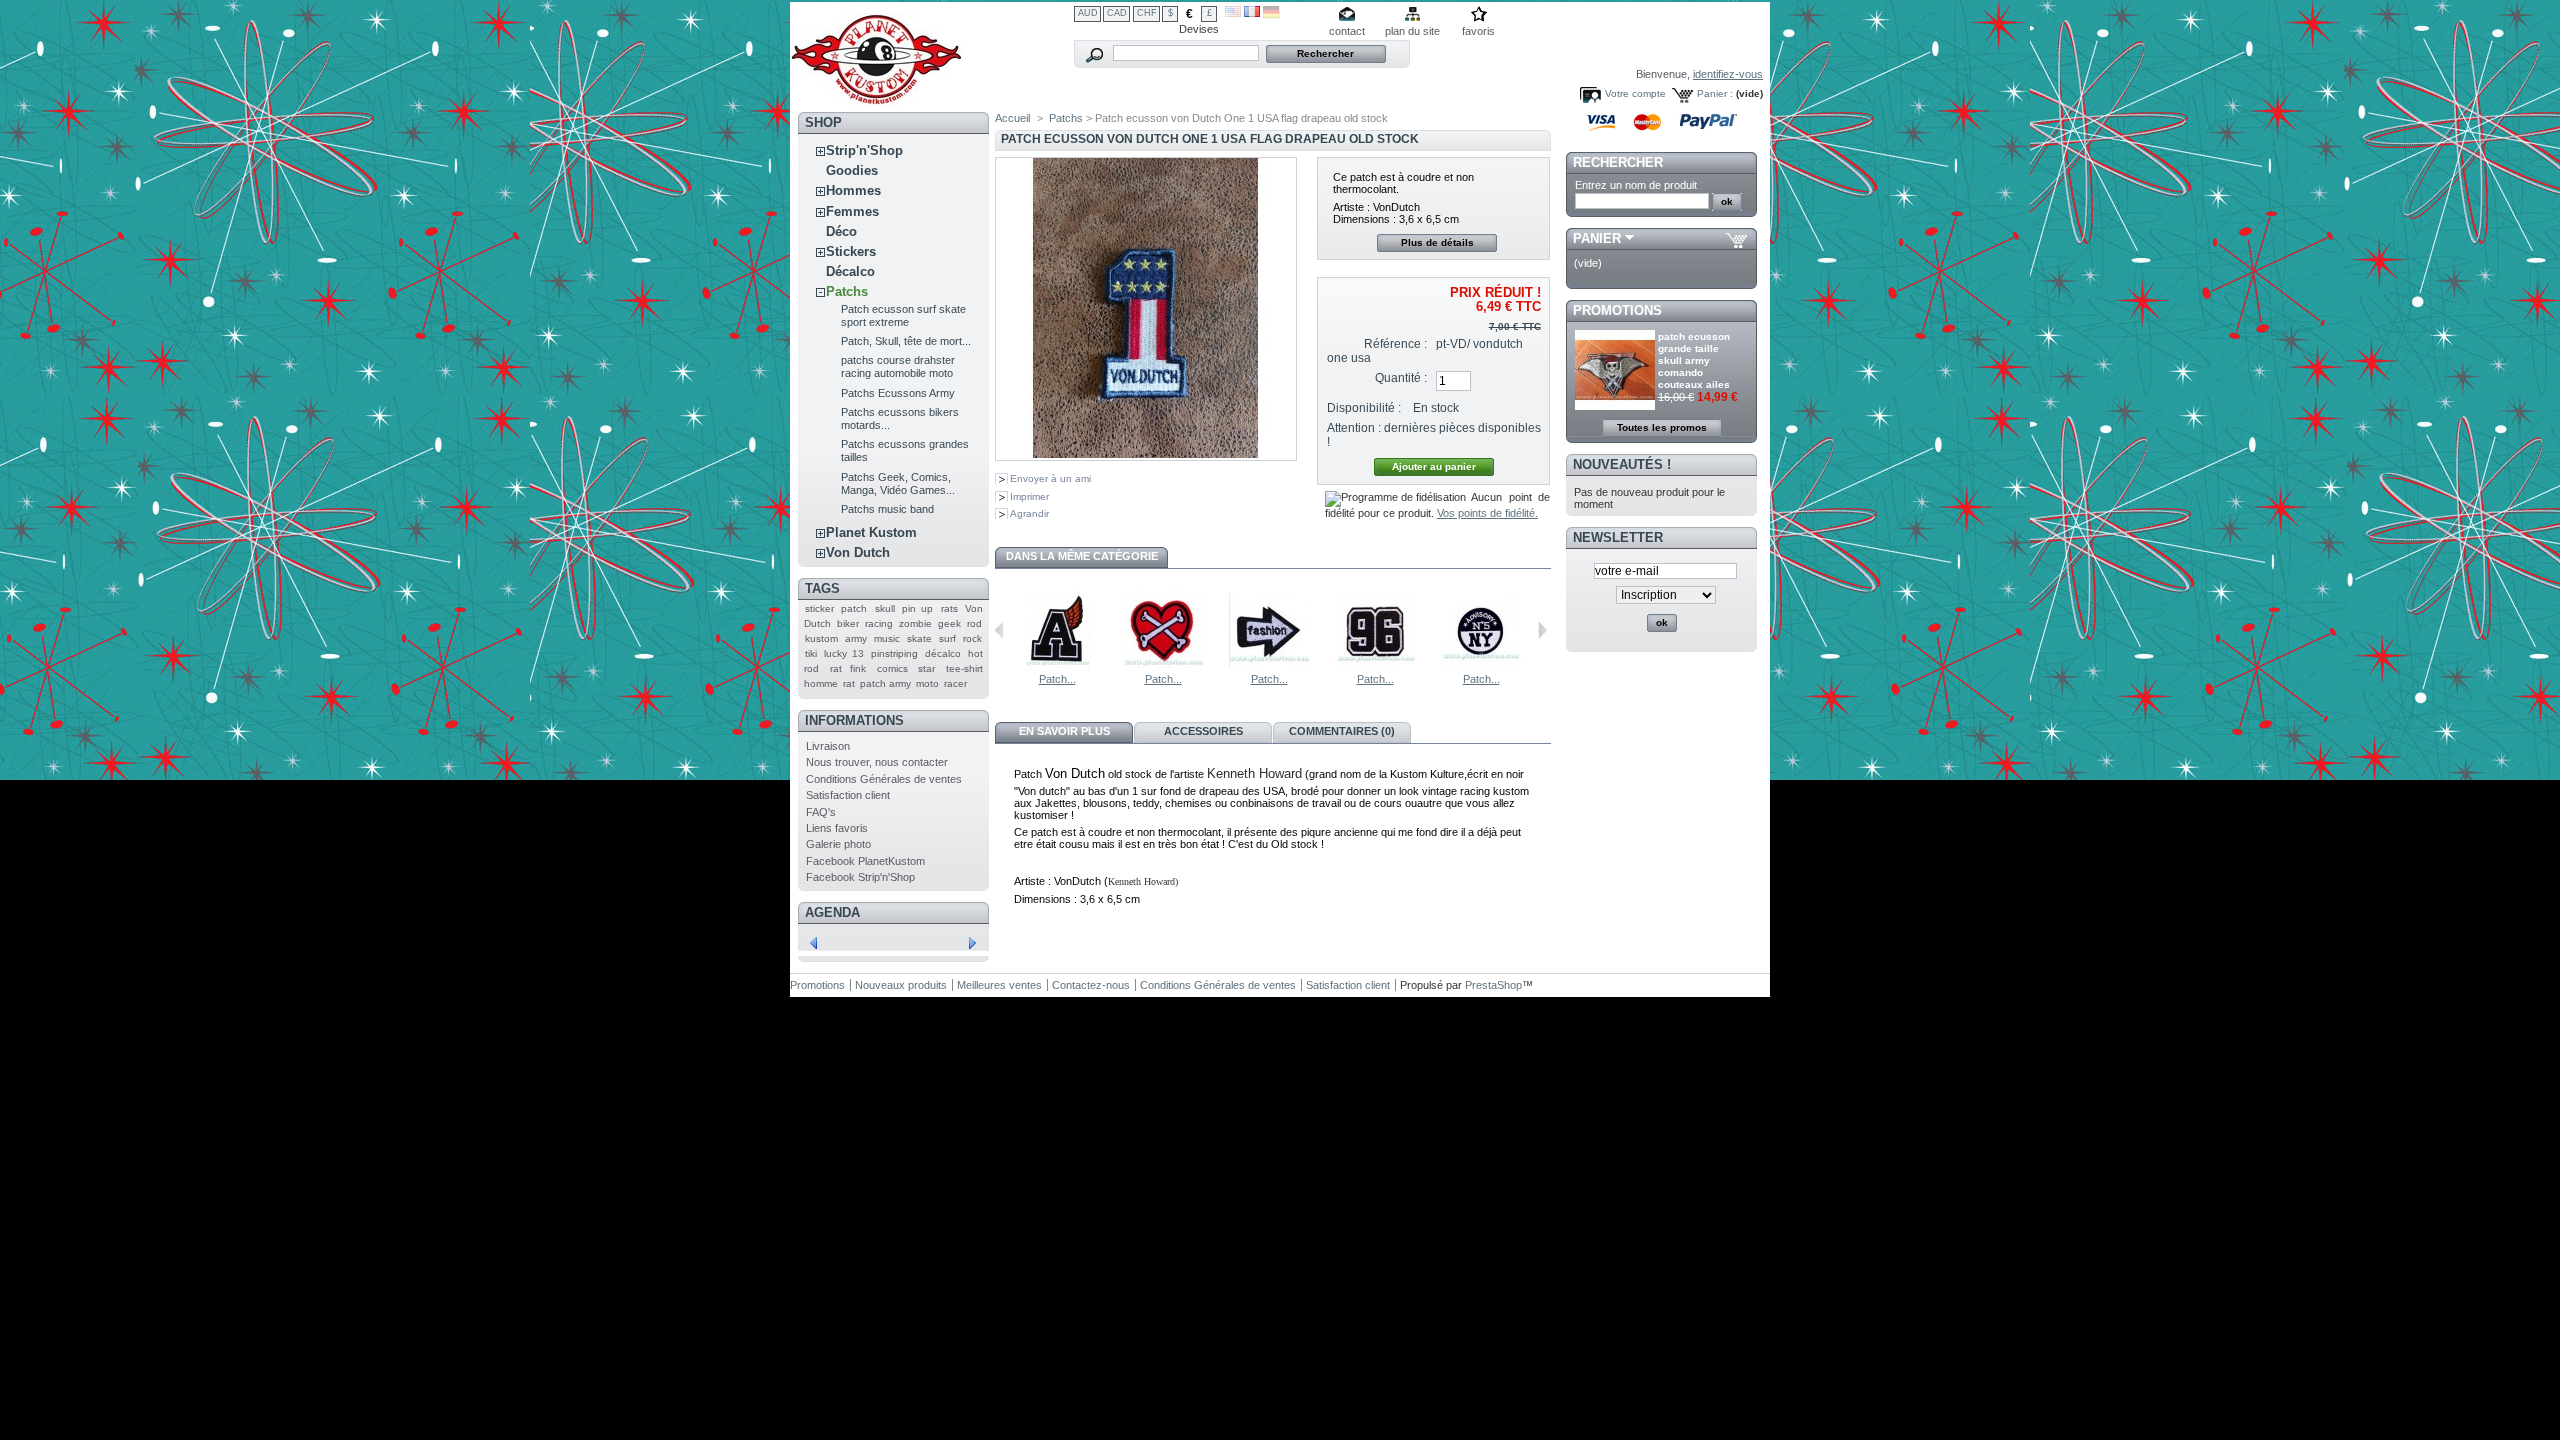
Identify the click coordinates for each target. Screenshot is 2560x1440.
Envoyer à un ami (1050, 478)
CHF (1147, 13)
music (887, 638)
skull (885, 608)
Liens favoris (837, 828)
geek (949, 623)
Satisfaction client (848, 795)
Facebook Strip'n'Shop (860, 877)
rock (972, 638)
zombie (915, 623)
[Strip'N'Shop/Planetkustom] (876, 98)
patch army (885, 683)
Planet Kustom (871, 532)
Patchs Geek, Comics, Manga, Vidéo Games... (898, 483)
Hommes (853, 190)
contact (1347, 31)
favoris (1478, 31)
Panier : (1715, 93)
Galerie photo (838, 844)
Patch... (1057, 679)
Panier (1597, 238)
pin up (917, 608)
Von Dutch (858, 552)
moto (927, 683)
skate (919, 638)
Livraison (828, 746)
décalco (943, 653)
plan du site (1412, 31)
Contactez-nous (1091, 985)
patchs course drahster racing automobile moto (898, 366)
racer (955, 683)
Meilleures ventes (999, 985)
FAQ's (821, 812)
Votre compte (1635, 93)
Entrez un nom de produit (1636, 185)
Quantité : (1401, 378)
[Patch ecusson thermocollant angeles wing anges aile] (1057, 667)
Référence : (1395, 344)
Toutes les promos (1662, 427)
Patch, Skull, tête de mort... (906, 341)
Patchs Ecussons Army (898, 393)
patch (854, 608)
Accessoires (1203, 731)
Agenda (832, 912)
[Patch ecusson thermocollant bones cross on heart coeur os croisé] (1163, 667)
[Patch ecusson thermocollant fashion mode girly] (1269, 667)
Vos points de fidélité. (1487, 513)
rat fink (848, 668)
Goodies (852, 170)
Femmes (852, 211)
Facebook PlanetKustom (865, 861)
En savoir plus (1064, 731)
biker (848, 623)
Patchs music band (887, 509)
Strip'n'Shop (864, 150)
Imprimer (1029, 496)
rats (949, 608)
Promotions (1617, 310)
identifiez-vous (1728, 74)
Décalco (850, 271)
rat (849, 683)
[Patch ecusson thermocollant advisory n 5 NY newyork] (1481, 667)
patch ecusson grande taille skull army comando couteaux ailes (1694, 360)
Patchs (847, 291)
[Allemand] (1271, 15)
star (926, 668)
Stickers (851, 251)
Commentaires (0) (1342, 731)
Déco (841, 231)
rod (974, 623)
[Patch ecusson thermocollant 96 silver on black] (1375, 667)
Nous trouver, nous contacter (877, 762)
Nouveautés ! (1622, 464)
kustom (821, 638)
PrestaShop (1493, 985)
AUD (1088, 13)
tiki (811, 653)
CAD (1117, 13)
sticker (819, 608)
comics (892, 668)
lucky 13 (844, 653)
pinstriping (894, 653)
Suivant (1542, 630)
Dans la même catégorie (1082, 556)
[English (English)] (1233, 13)
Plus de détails (1437, 242)
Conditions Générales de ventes (884, 779)
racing (879, 623)
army (856, 638)
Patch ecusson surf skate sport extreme (903, 315)
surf (947, 638)
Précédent (999, 630)
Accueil (1012, 118)
